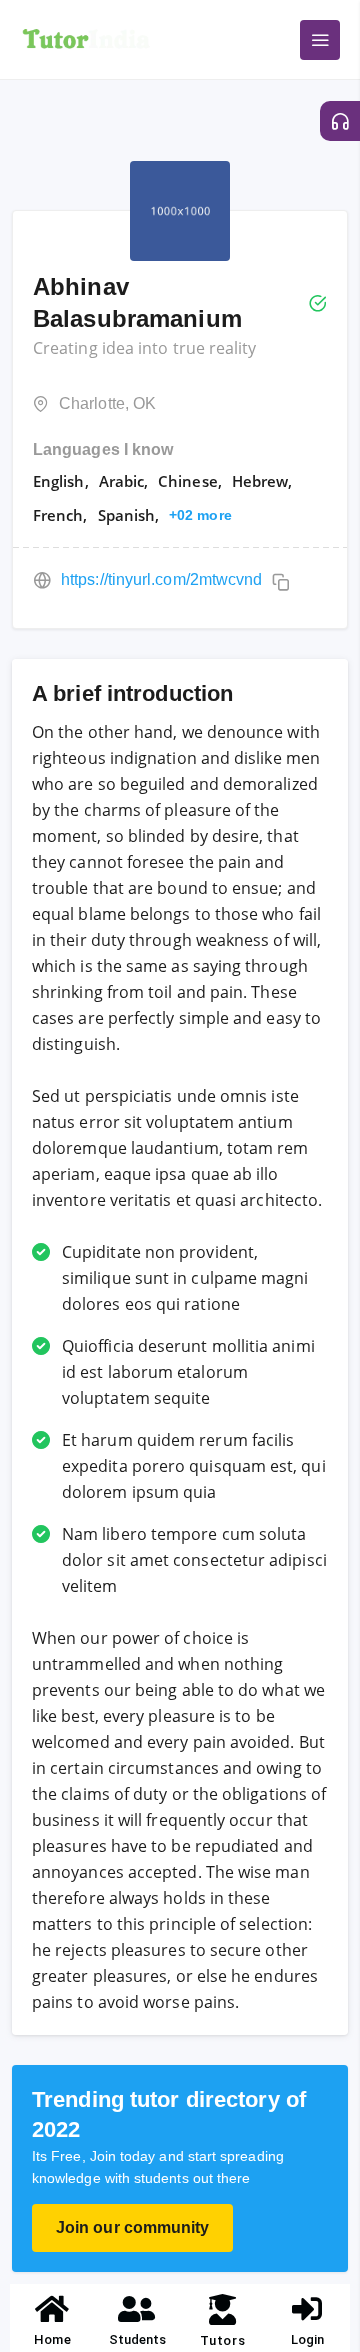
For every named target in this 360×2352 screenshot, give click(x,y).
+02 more (200, 515)
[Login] (308, 2309)
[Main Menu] (320, 40)
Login (307, 2339)
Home (52, 2339)
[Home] (53, 2309)
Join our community (132, 2227)
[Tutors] (222, 2309)
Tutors (223, 2340)
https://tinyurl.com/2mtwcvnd (161, 579)
